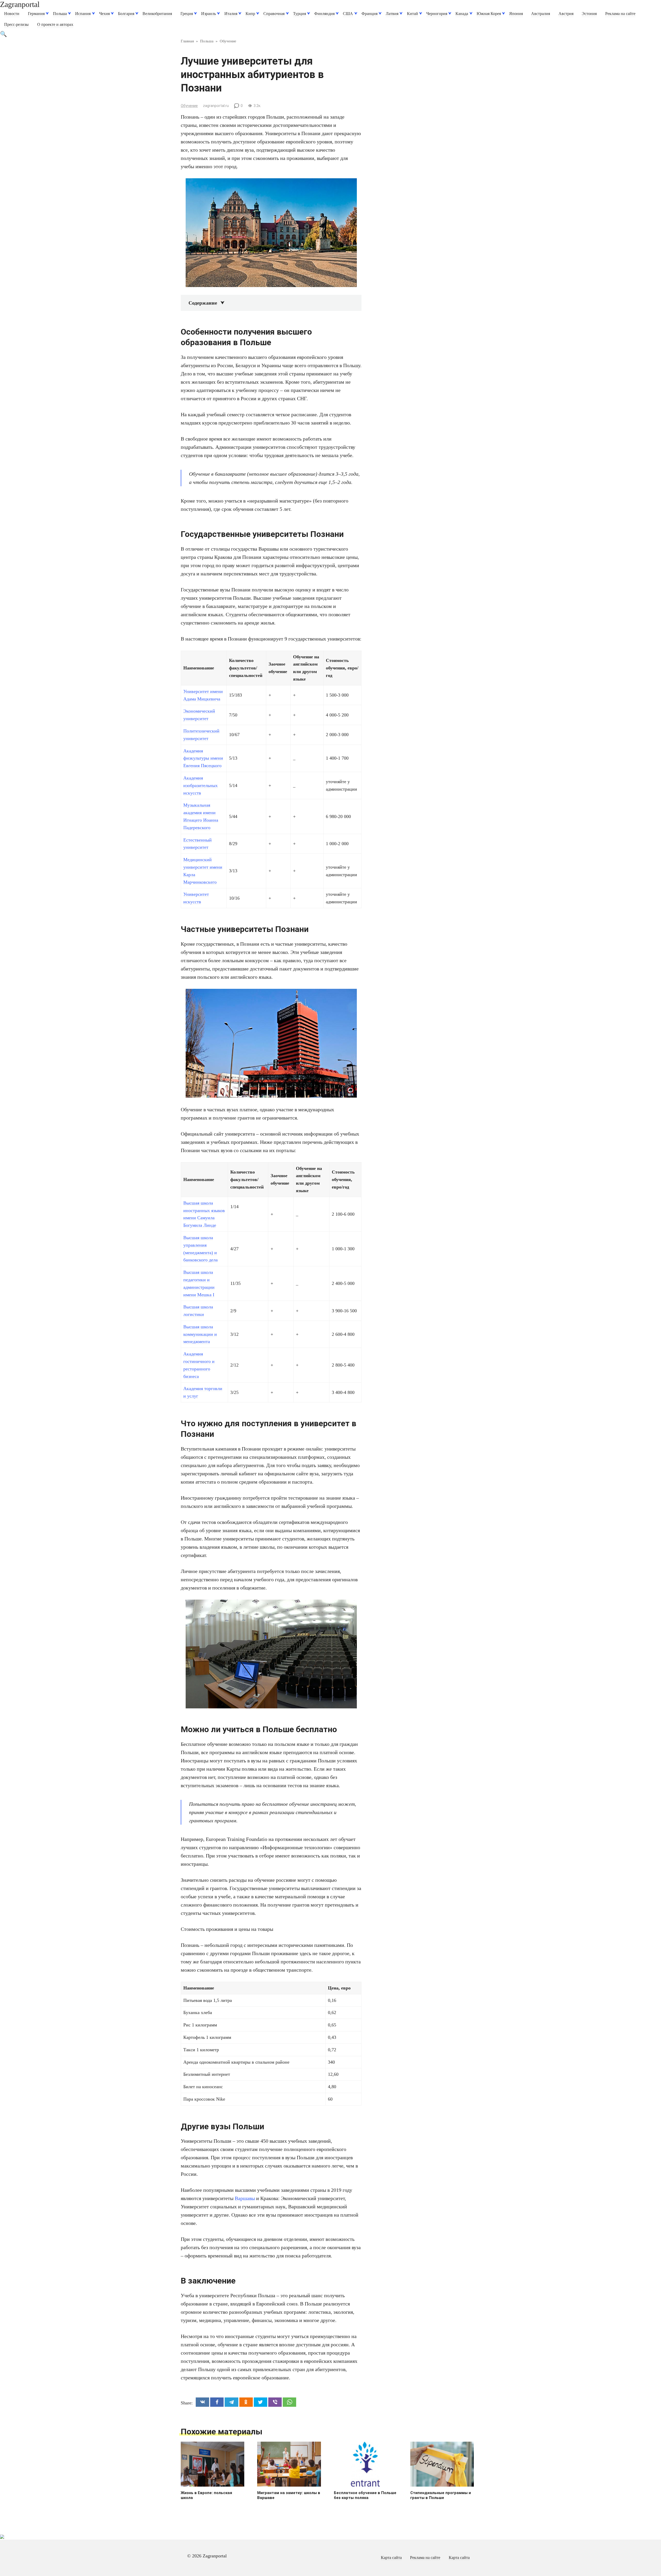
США (348, 14)
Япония (516, 14)
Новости (12, 14)
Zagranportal (20, 4)
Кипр (250, 14)
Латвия (392, 14)
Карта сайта (391, 2558)
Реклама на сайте (620, 14)
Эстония (589, 14)
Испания (83, 14)
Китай (412, 14)
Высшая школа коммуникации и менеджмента (200, 1334)
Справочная (274, 14)
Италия (231, 14)
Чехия (104, 14)
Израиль (208, 14)
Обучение (189, 106)
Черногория (437, 14)
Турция (300, 14)
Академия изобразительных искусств (200, 785)
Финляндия (324, 14)
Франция (369, 14)
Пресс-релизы (16, 25)
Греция (187, 14)
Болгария (126, 14)
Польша (60, 14)
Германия (36, 14)
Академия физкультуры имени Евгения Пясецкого (203, 758)
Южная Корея (489, 14)
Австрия (566, 14)
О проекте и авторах (55, 25)
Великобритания (157, 14)
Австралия (541, 14)
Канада (462, 14)
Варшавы (245, 2198)
